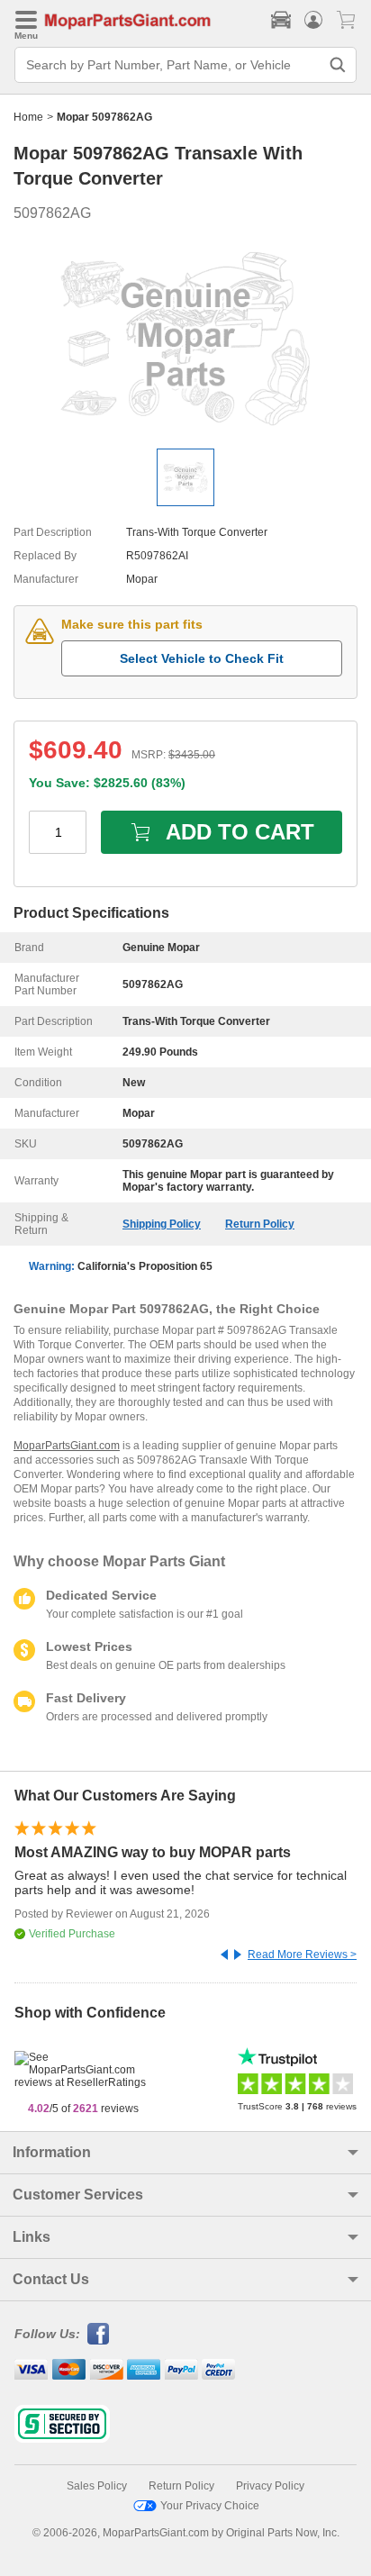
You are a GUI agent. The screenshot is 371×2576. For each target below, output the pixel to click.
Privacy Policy (270, 2486)
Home (28, 117)
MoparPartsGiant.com (67, 1446)
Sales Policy (97, 2486)
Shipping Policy (162, 1224)
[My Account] (313, 20)
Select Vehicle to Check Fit (202, 658)
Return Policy (260, 1224)
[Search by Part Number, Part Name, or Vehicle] (338, 65)
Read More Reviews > (302, 1955)
